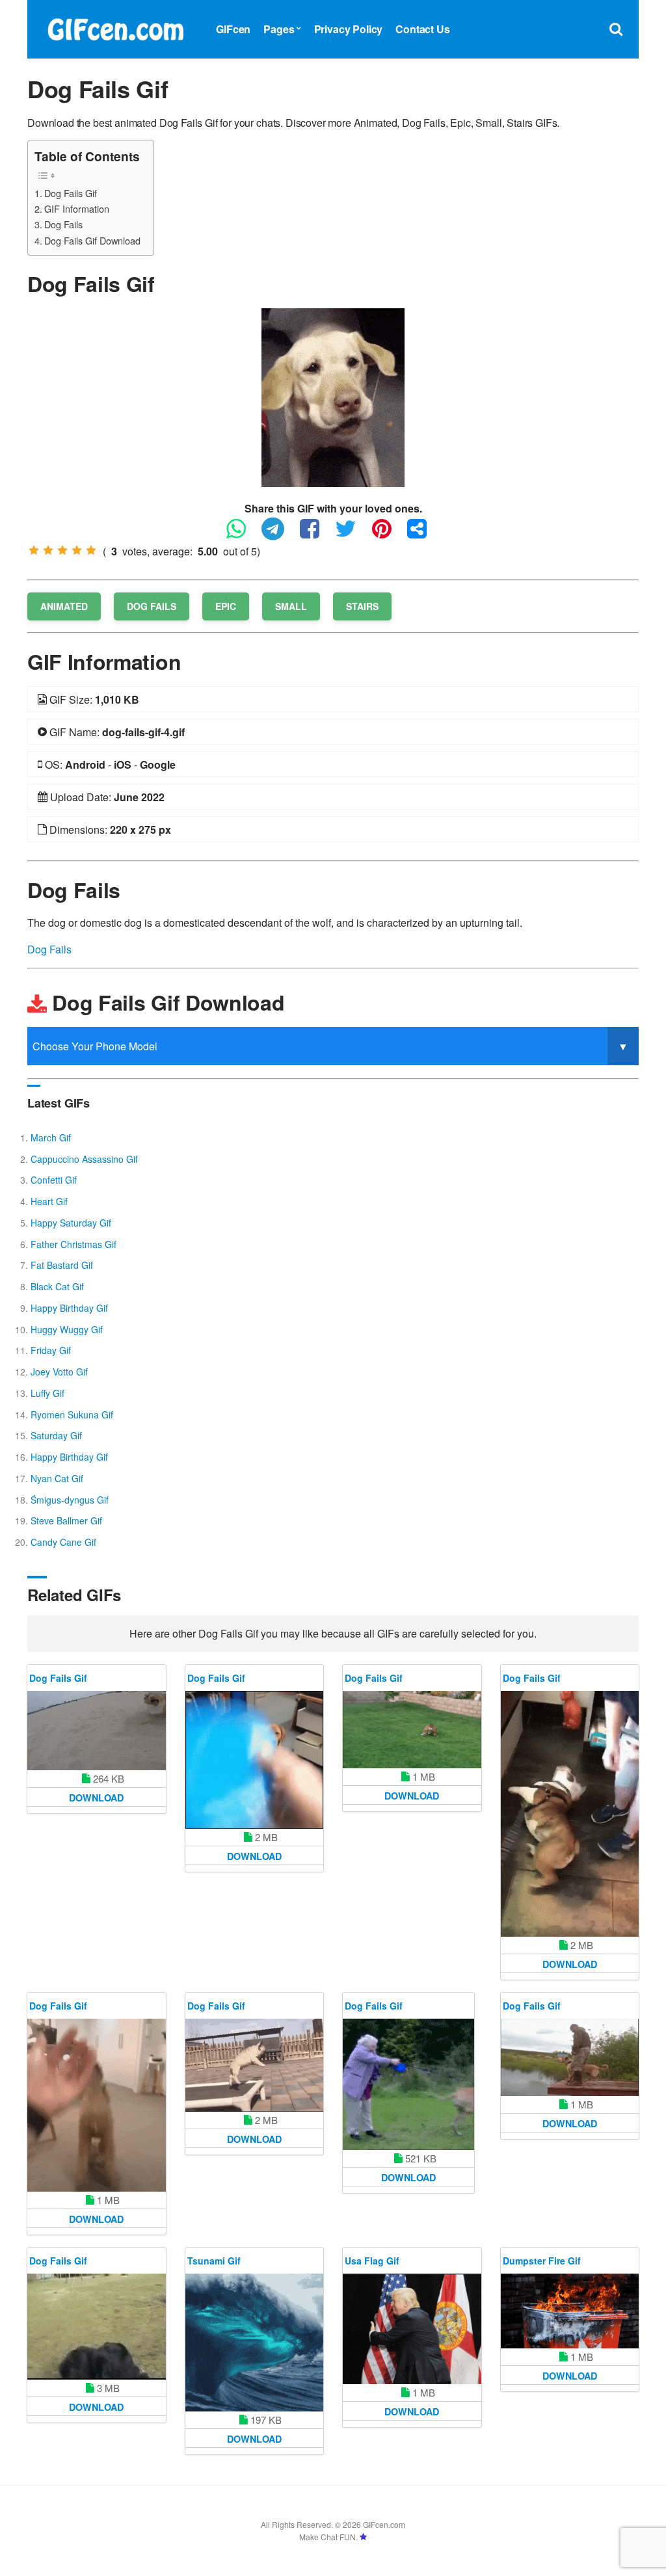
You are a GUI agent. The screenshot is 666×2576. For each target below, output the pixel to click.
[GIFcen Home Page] (115, 28)
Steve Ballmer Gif (66, 1520)
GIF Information (77, 208)
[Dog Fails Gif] (333, 396)
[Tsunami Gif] (255, 2343)
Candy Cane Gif (63, 1542)
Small (291, 606)
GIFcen (233, 29)
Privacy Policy (349, 29)
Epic (226, 606)
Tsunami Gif (214, 2261)
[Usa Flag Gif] (412, 2329)
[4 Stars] (77, 550)
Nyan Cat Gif (57, 1478)
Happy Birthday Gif (69, 1308)
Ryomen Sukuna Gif (72, 1414)
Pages (279, 29)
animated (64, 606)
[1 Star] (34, 550)
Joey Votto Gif (59, 1372)
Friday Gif (51, 1350)
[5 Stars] (91, 550)
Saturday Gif (56, 1435)
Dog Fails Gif (71, 193)
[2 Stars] (48, 550)
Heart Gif (49, 1201)
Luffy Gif (47, 1393)
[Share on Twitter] (352, 534)
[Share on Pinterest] (388, 534)
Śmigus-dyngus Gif (70, 1500)
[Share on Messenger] (423, 534)
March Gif (51, 1137)
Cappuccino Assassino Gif (84, 1159)
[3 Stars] (62, 550)
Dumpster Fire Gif (542, 2261)
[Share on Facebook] (316, 534)
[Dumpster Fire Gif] (570, 2311)
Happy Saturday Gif (71, 1223)
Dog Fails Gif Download (92, 240)
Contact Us (422, 29)
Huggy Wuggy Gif (67, 1329)
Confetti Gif (54, 1180)
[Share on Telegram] (279, 534)
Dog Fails (63, 224)
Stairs (362, 606)
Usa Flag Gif (372, 2261)
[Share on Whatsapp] (243, 534)
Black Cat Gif (57, 1286)
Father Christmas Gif (73, 1244)
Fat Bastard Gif (62, 1265)
